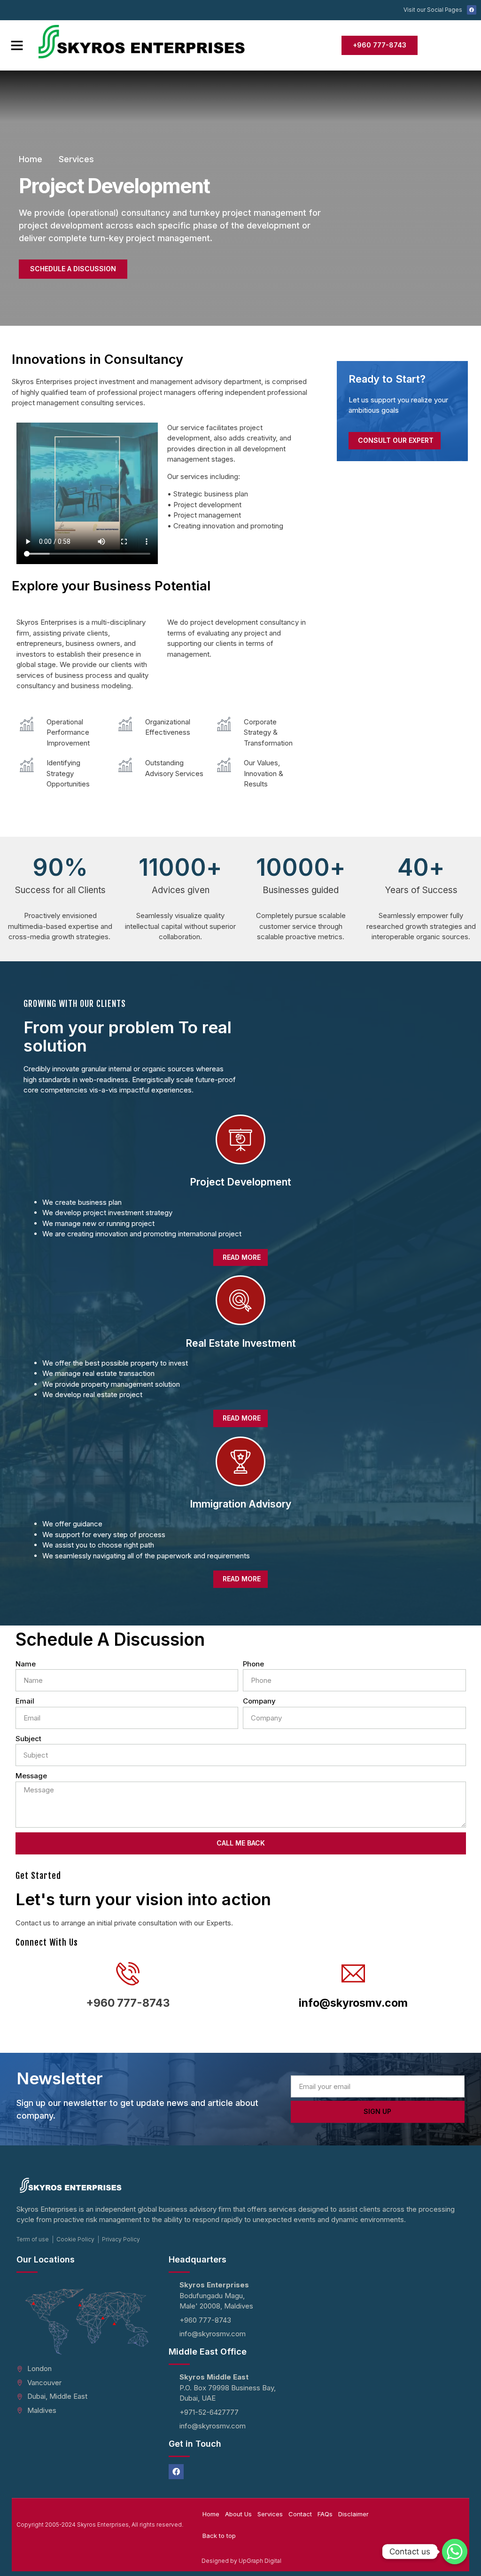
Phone (253, 1664)
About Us (238, 2514)
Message (31, 1776)
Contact (300, 2514)
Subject (28, 1739)
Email (25, 1701)
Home (211, 2514)
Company (259, 1701)
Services (270, 2514)
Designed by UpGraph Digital (241, 2561)
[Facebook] (472, 10)
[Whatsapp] (455, 2552)
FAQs (325, 2514)
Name (26, 1664)
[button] (17, 45)
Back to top (219, 2536)
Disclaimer (353, 2514)
